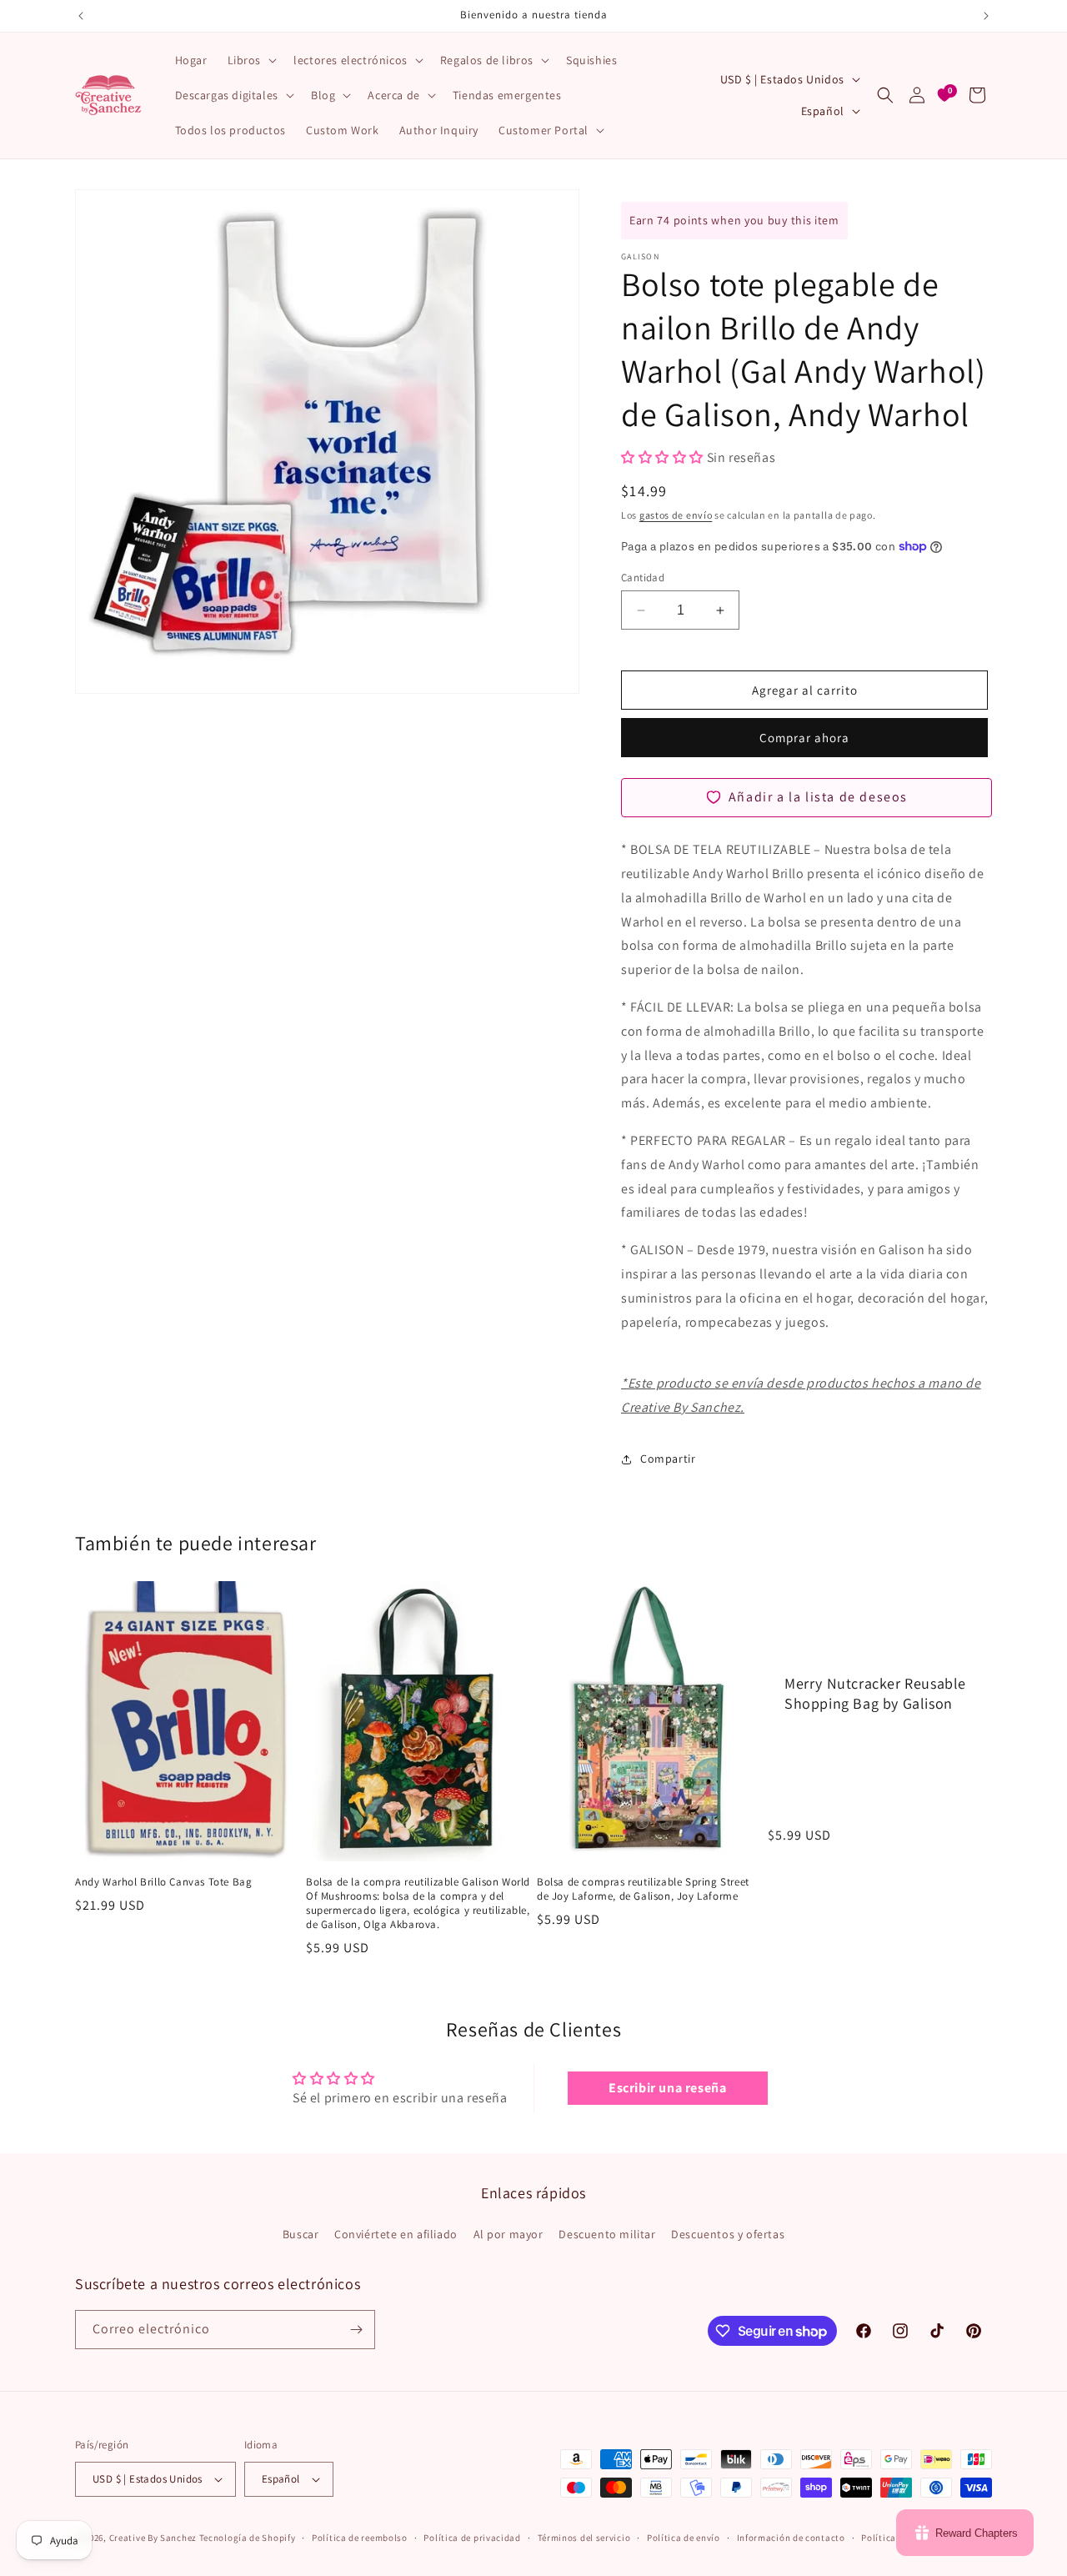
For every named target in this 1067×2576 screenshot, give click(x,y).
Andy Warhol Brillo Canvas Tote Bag (163, 1882)
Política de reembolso (360, 2538)
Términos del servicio (584, 2538)
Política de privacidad (472, 2538)
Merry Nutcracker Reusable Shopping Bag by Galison (875, 1693)
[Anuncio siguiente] (986, 16)
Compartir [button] (668, 1459)
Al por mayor (508, 2234)
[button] (251, 60)
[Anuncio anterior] (81, 16)
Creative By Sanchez (153, 2538)
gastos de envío (676, 515)
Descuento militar (607, 2234)
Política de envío (684, 2538)
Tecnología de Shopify (248, 2538)
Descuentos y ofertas (728, 2234)
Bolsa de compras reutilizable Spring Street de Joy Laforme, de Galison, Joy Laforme (643, 1889)
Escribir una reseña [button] (667, 2088)
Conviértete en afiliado (396, 2234)
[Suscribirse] (356, 2330)
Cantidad (643, 577)
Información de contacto (791, 2538)
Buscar (301, 2234)
